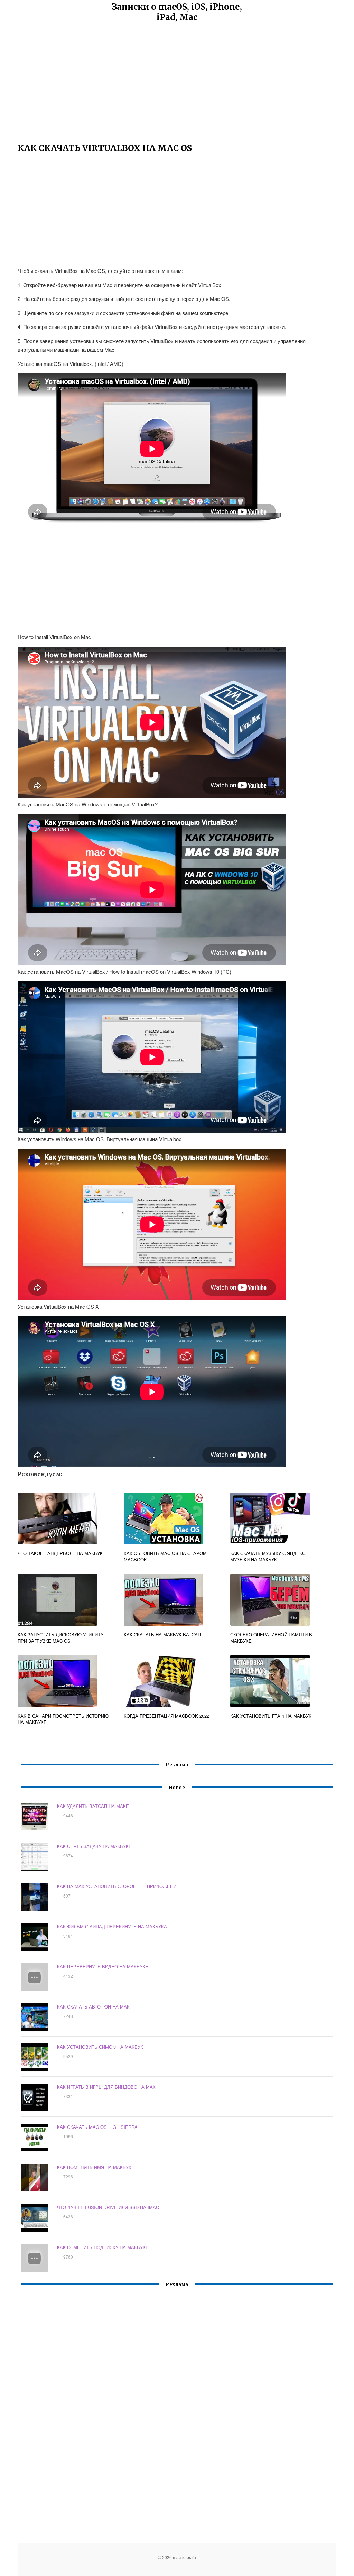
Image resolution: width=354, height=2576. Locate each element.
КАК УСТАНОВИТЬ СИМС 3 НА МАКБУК (100, 2047)
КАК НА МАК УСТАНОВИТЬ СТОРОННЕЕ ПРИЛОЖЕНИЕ (118, 1886)
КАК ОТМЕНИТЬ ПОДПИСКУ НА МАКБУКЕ (103, 2247)
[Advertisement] (177, 88)
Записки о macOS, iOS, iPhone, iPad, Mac (177, 12)
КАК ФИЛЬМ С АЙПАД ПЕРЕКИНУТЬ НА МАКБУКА (112, 1926)
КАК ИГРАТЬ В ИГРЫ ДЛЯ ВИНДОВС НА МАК (106, 2087)
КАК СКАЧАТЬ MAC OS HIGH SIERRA (97, 2127)
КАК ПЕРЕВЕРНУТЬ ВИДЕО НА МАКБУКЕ (103, 1966)
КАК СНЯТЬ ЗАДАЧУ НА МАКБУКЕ (94, 1846)
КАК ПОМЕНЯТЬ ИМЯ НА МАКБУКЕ (96, 2167)
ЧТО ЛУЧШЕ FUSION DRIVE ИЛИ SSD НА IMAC (108, 2207)
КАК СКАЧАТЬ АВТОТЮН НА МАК (93, 2007)
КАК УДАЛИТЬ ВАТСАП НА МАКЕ (93, 1806)
